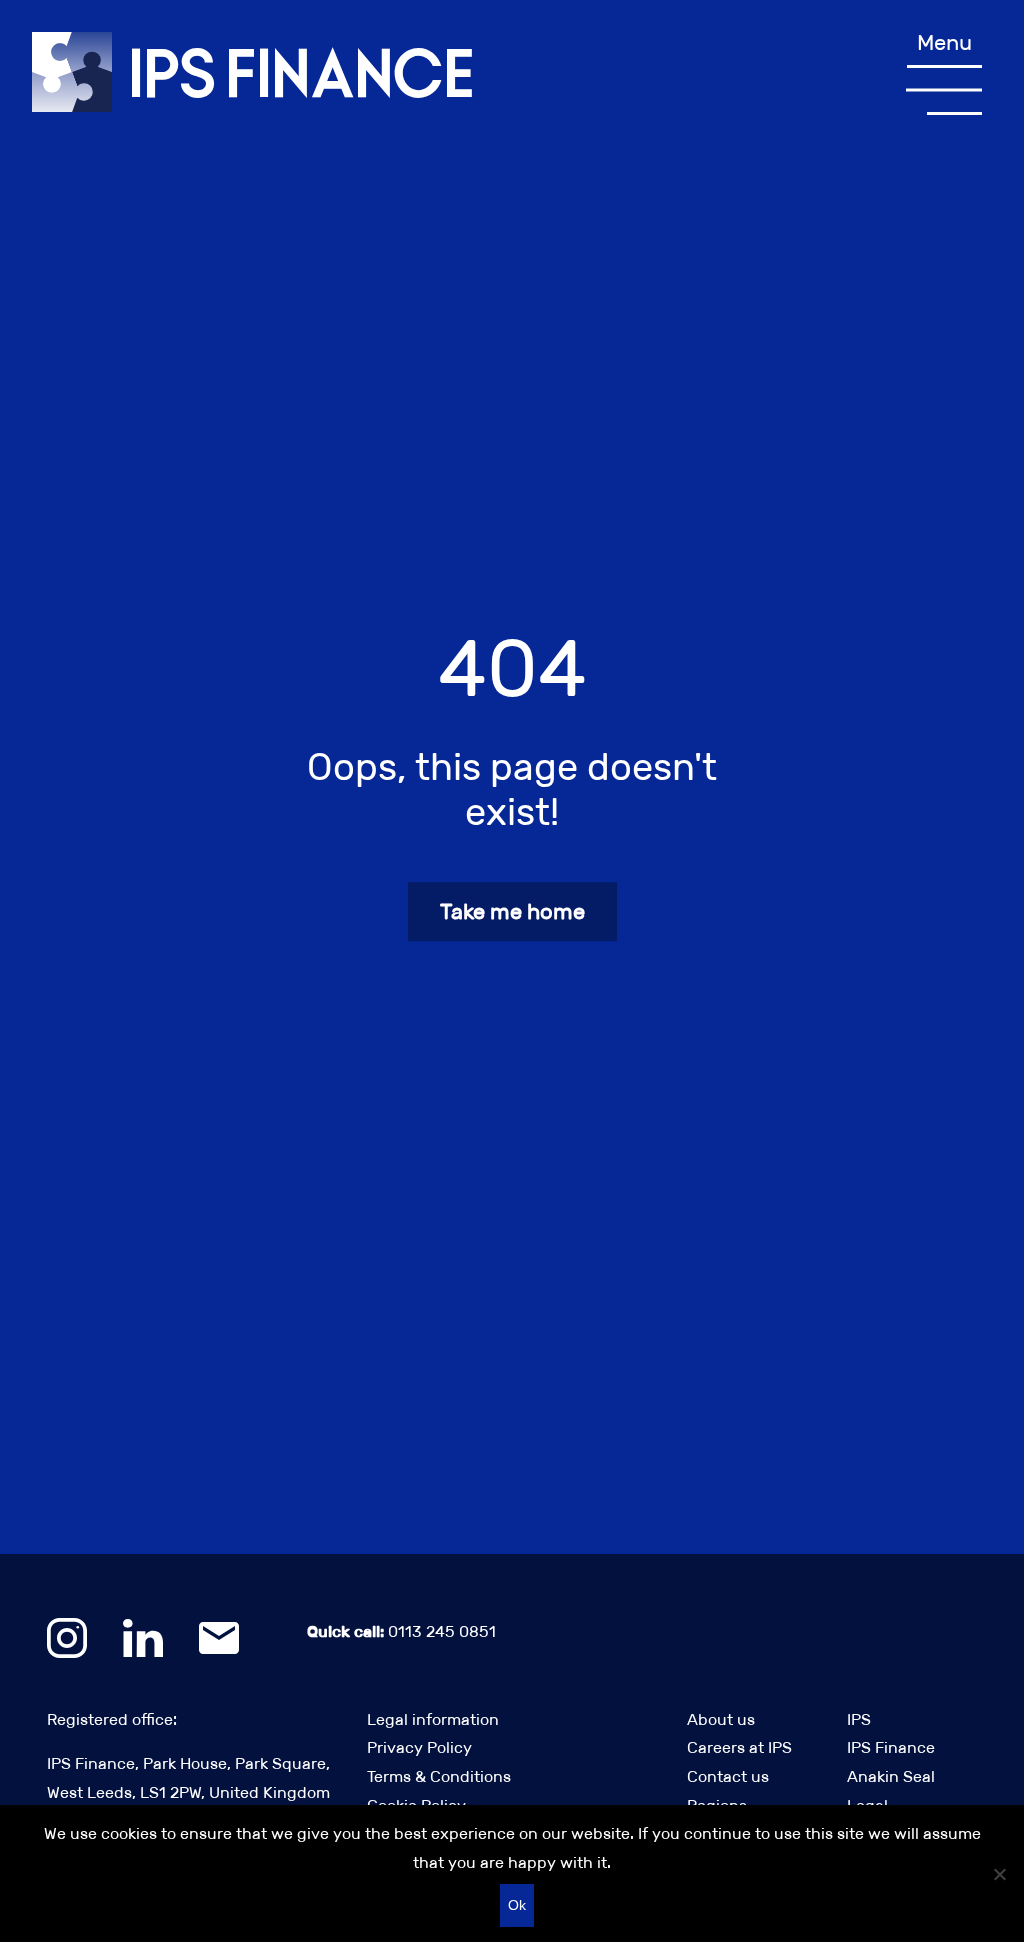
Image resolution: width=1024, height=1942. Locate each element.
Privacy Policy (419, 1747)
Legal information (433, 1719)
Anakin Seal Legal (891, 1791)
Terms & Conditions (439, 1776)
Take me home (512, 912)
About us (721, 1719)
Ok (517, 1905)
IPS (859, 1719)
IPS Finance (891, 1747)
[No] (999, 1874)
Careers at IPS (739, 1747)
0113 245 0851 (401, 1631)
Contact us (728, 1776)
